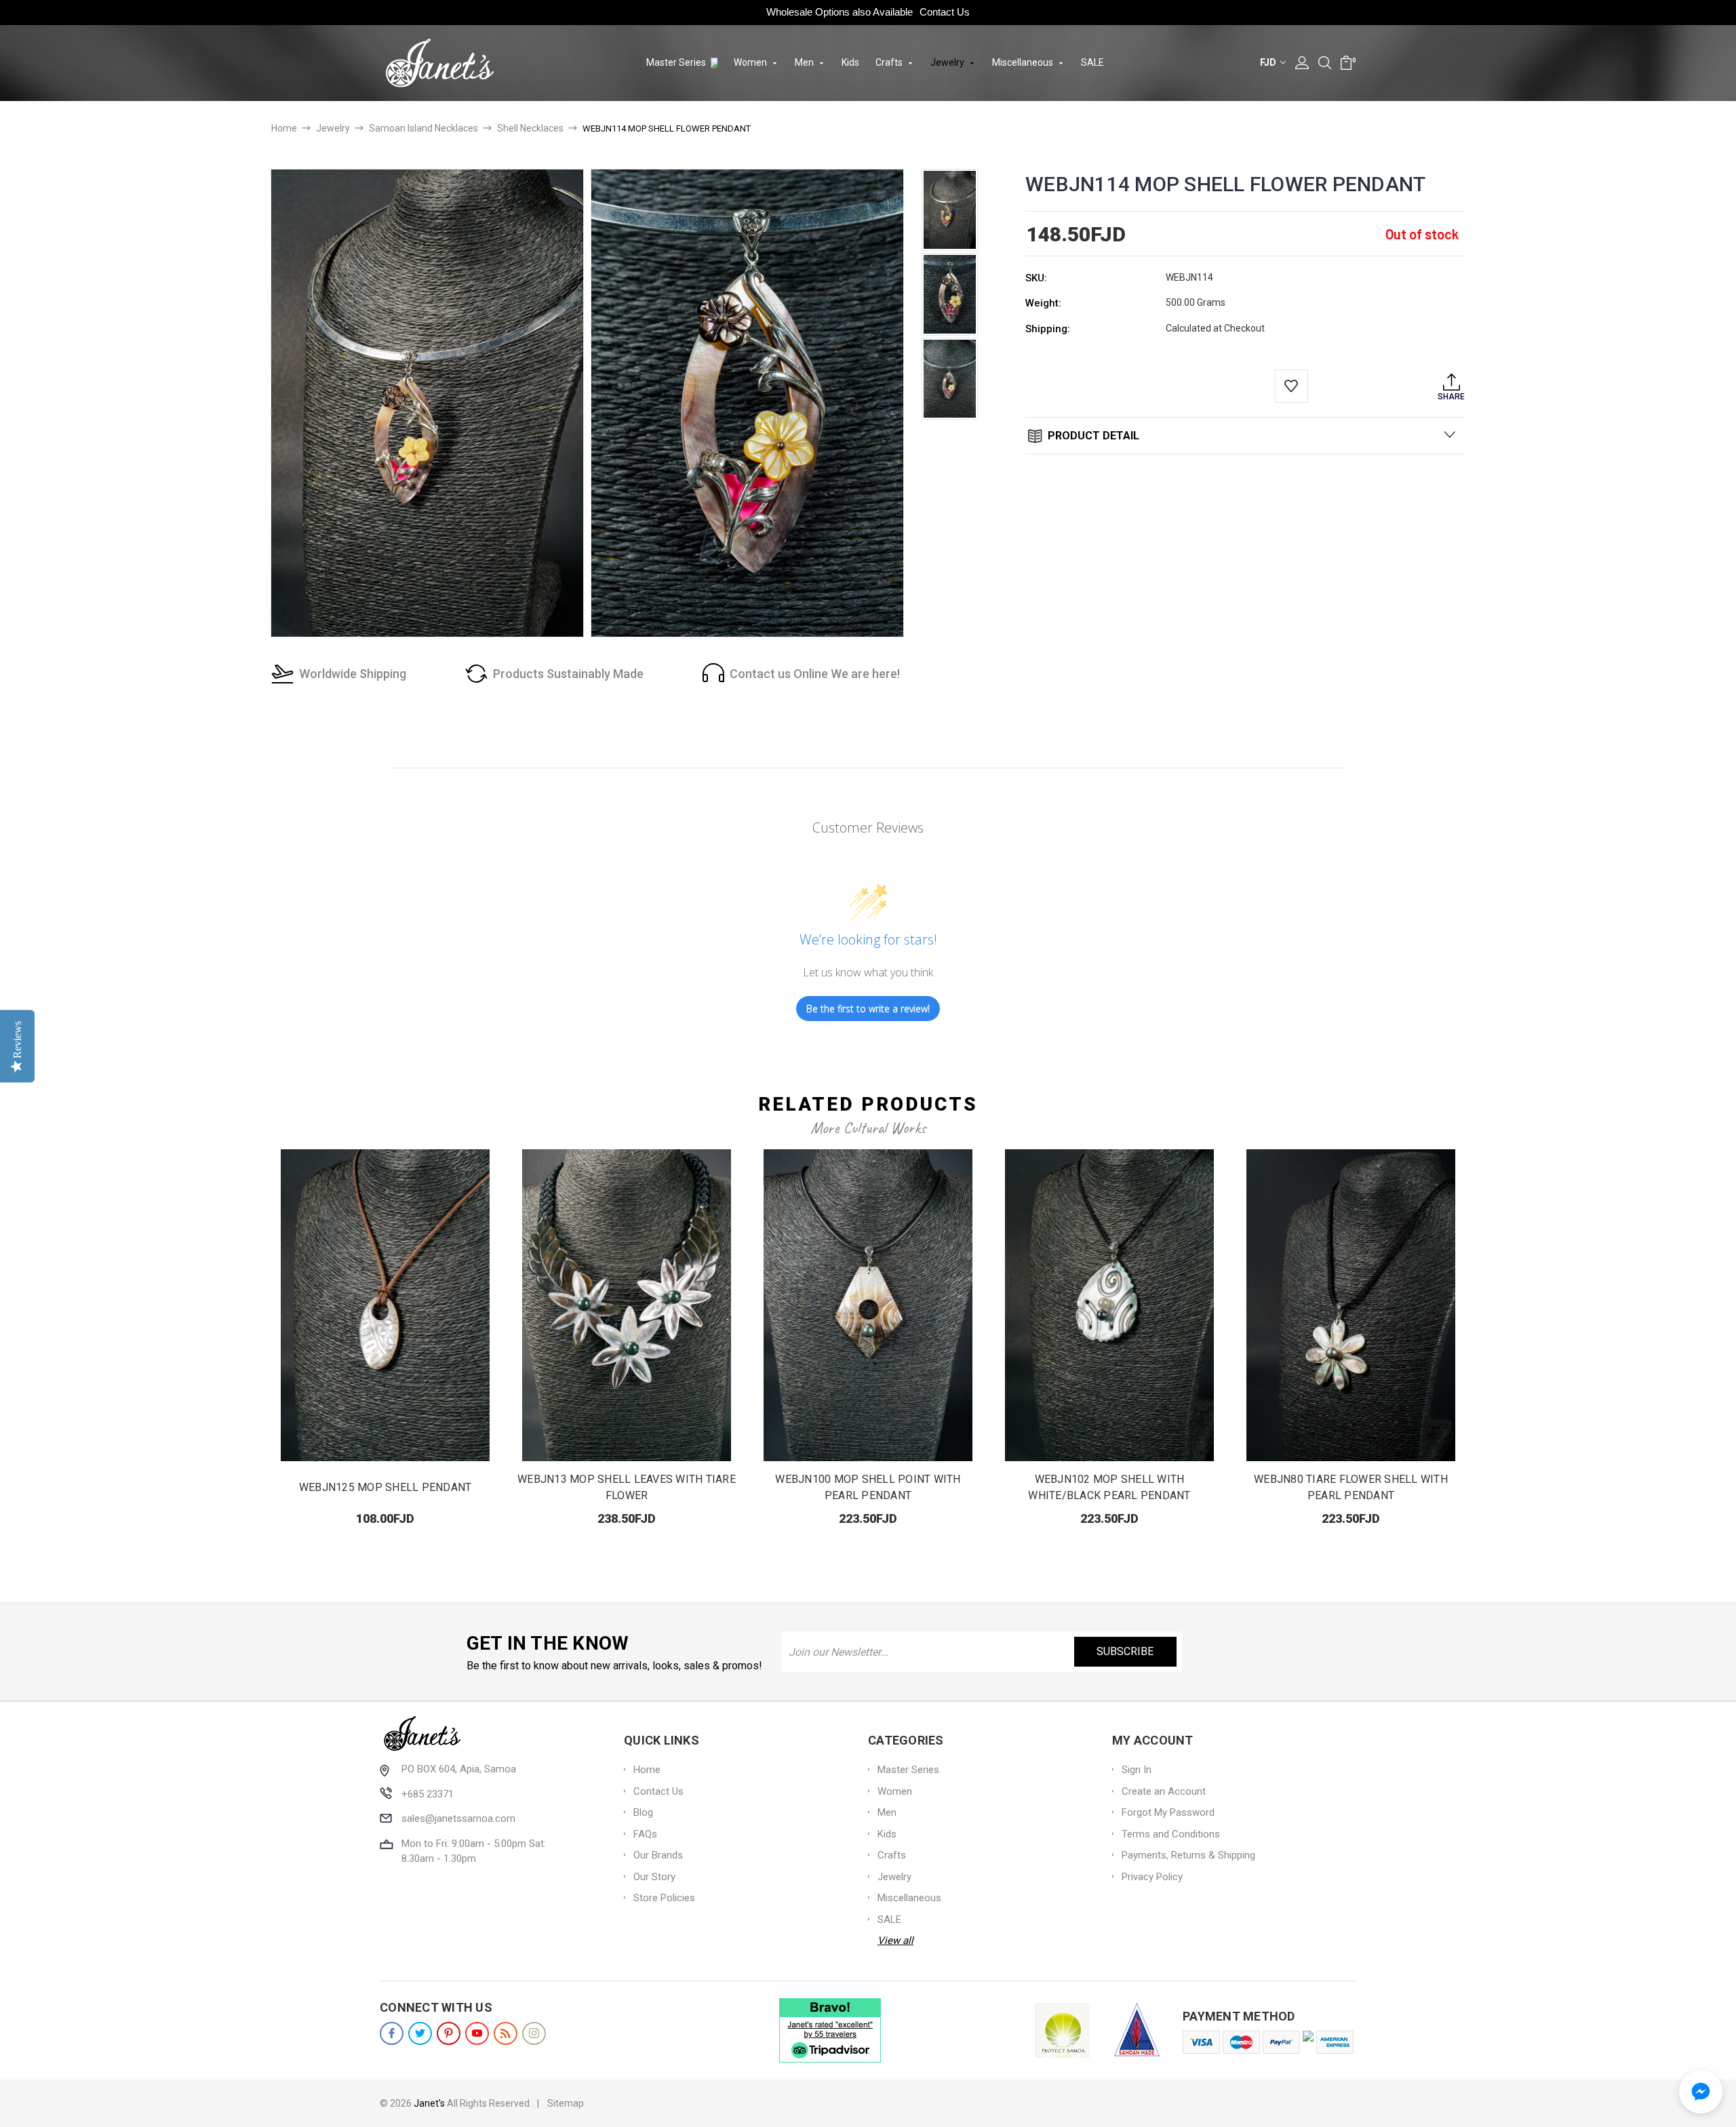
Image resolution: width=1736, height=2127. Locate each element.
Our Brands (658, 1855)
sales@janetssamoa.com (458, 1818)
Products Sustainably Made (568, 674)
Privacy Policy (1152, 1877)
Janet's (429, 2103)
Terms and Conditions (1171, 1834)
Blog (643, 1812)
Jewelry (948, 62)
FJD (1269, 62)
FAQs (645, 1834)
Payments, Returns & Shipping (1188, 1855)
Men (805, 62)
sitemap (566, 2103)
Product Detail (1092, 436)
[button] (1701, 2092)
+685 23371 (428, 1794)
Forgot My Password (1168, 1812)
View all (895, 1941)
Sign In (1137, 1770)
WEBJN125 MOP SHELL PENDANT (386, 1487)
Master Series (677, 62)
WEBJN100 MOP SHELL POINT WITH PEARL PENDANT (868, 1487)
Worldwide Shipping (353, 674)
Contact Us (945, 12)
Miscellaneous (1024, 62)
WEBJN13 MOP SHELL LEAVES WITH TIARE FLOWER (627, 1487)
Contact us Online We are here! (815, 674)
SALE (1092, 62)
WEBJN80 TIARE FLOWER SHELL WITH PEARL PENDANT (1351, 1487)
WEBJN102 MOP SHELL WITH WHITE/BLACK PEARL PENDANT (1109, 1487)
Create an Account (1164, 1791)
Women (751, 62)
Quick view (386, 1306)
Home (647, 1770)
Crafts (890, 62)
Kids (850, 62)
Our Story (654, 1877)
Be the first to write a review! (868, 1009)
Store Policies (664, 1898)
